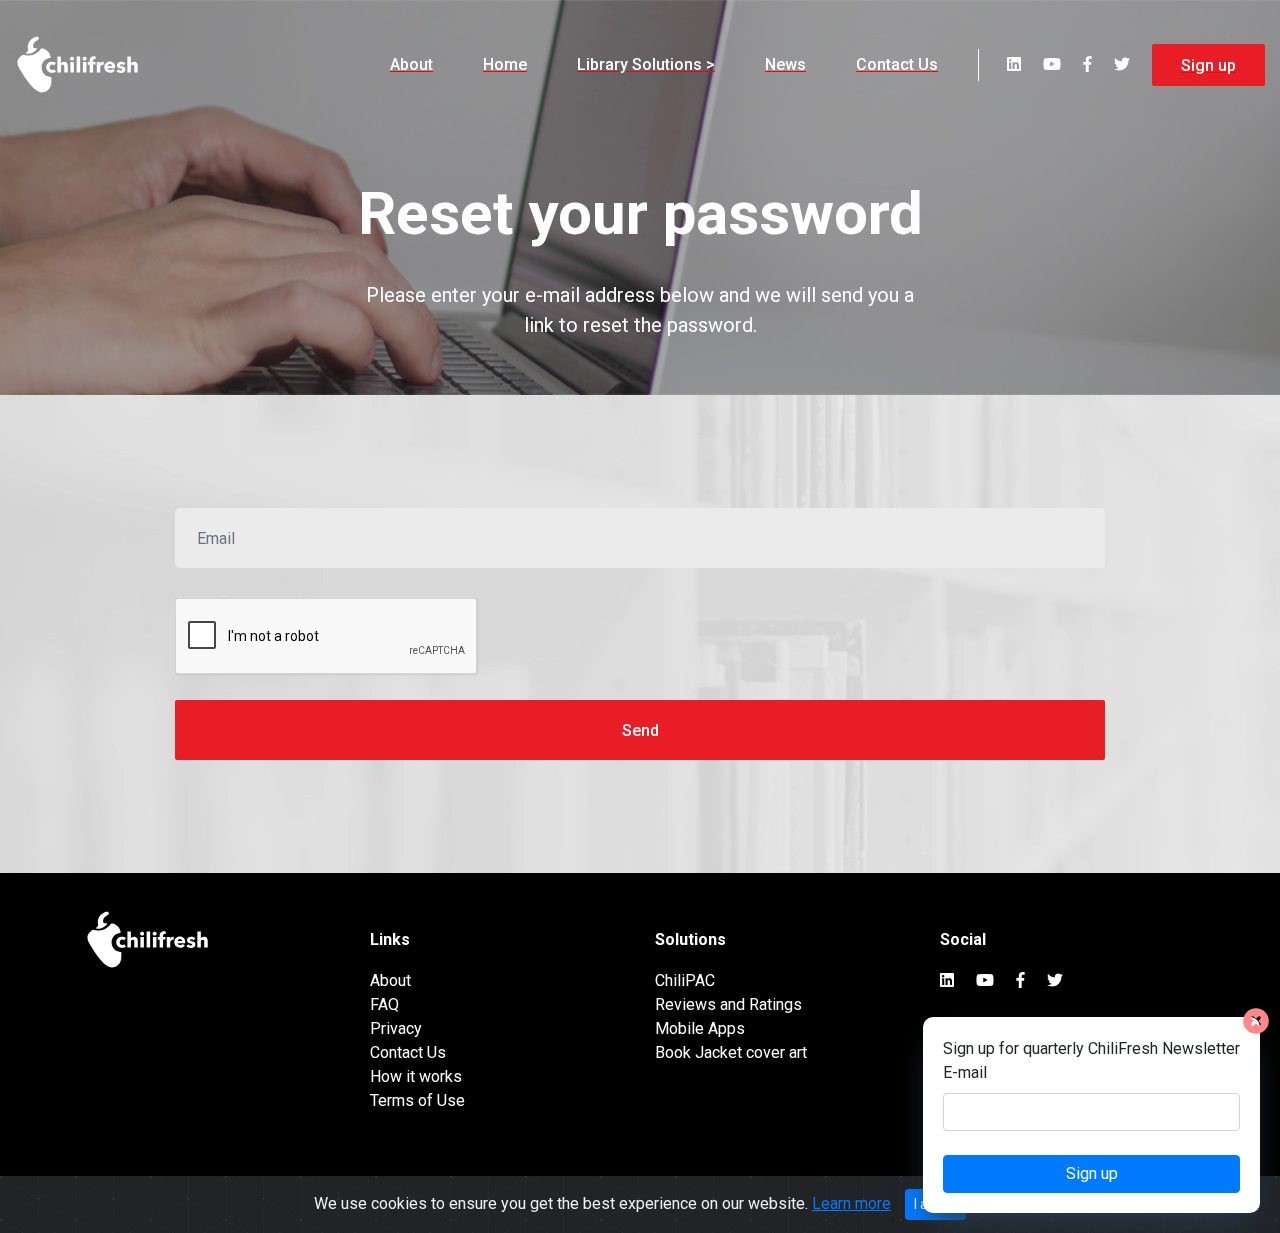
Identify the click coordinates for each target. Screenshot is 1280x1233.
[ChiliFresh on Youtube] (1052, 64)
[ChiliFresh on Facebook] (1087, 64)
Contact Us (897, 64)
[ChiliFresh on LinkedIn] (1014, 64)
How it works (416, 1076)
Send (640, 730)
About (411, 64)
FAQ (384, 1004)
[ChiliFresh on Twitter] (1122, 64)
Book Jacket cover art (731, 1052)
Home (505, 64)
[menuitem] (411, 65)
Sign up (1208, 65)
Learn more (851, 1203)
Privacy (396, 1028)
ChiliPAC (685, 980)
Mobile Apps (700, 1028)
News (785, 64)
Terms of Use (417, 1100)
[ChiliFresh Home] (78, 65)
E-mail (965, 1072)
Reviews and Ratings (728, 1004)
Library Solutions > (646, 64)
